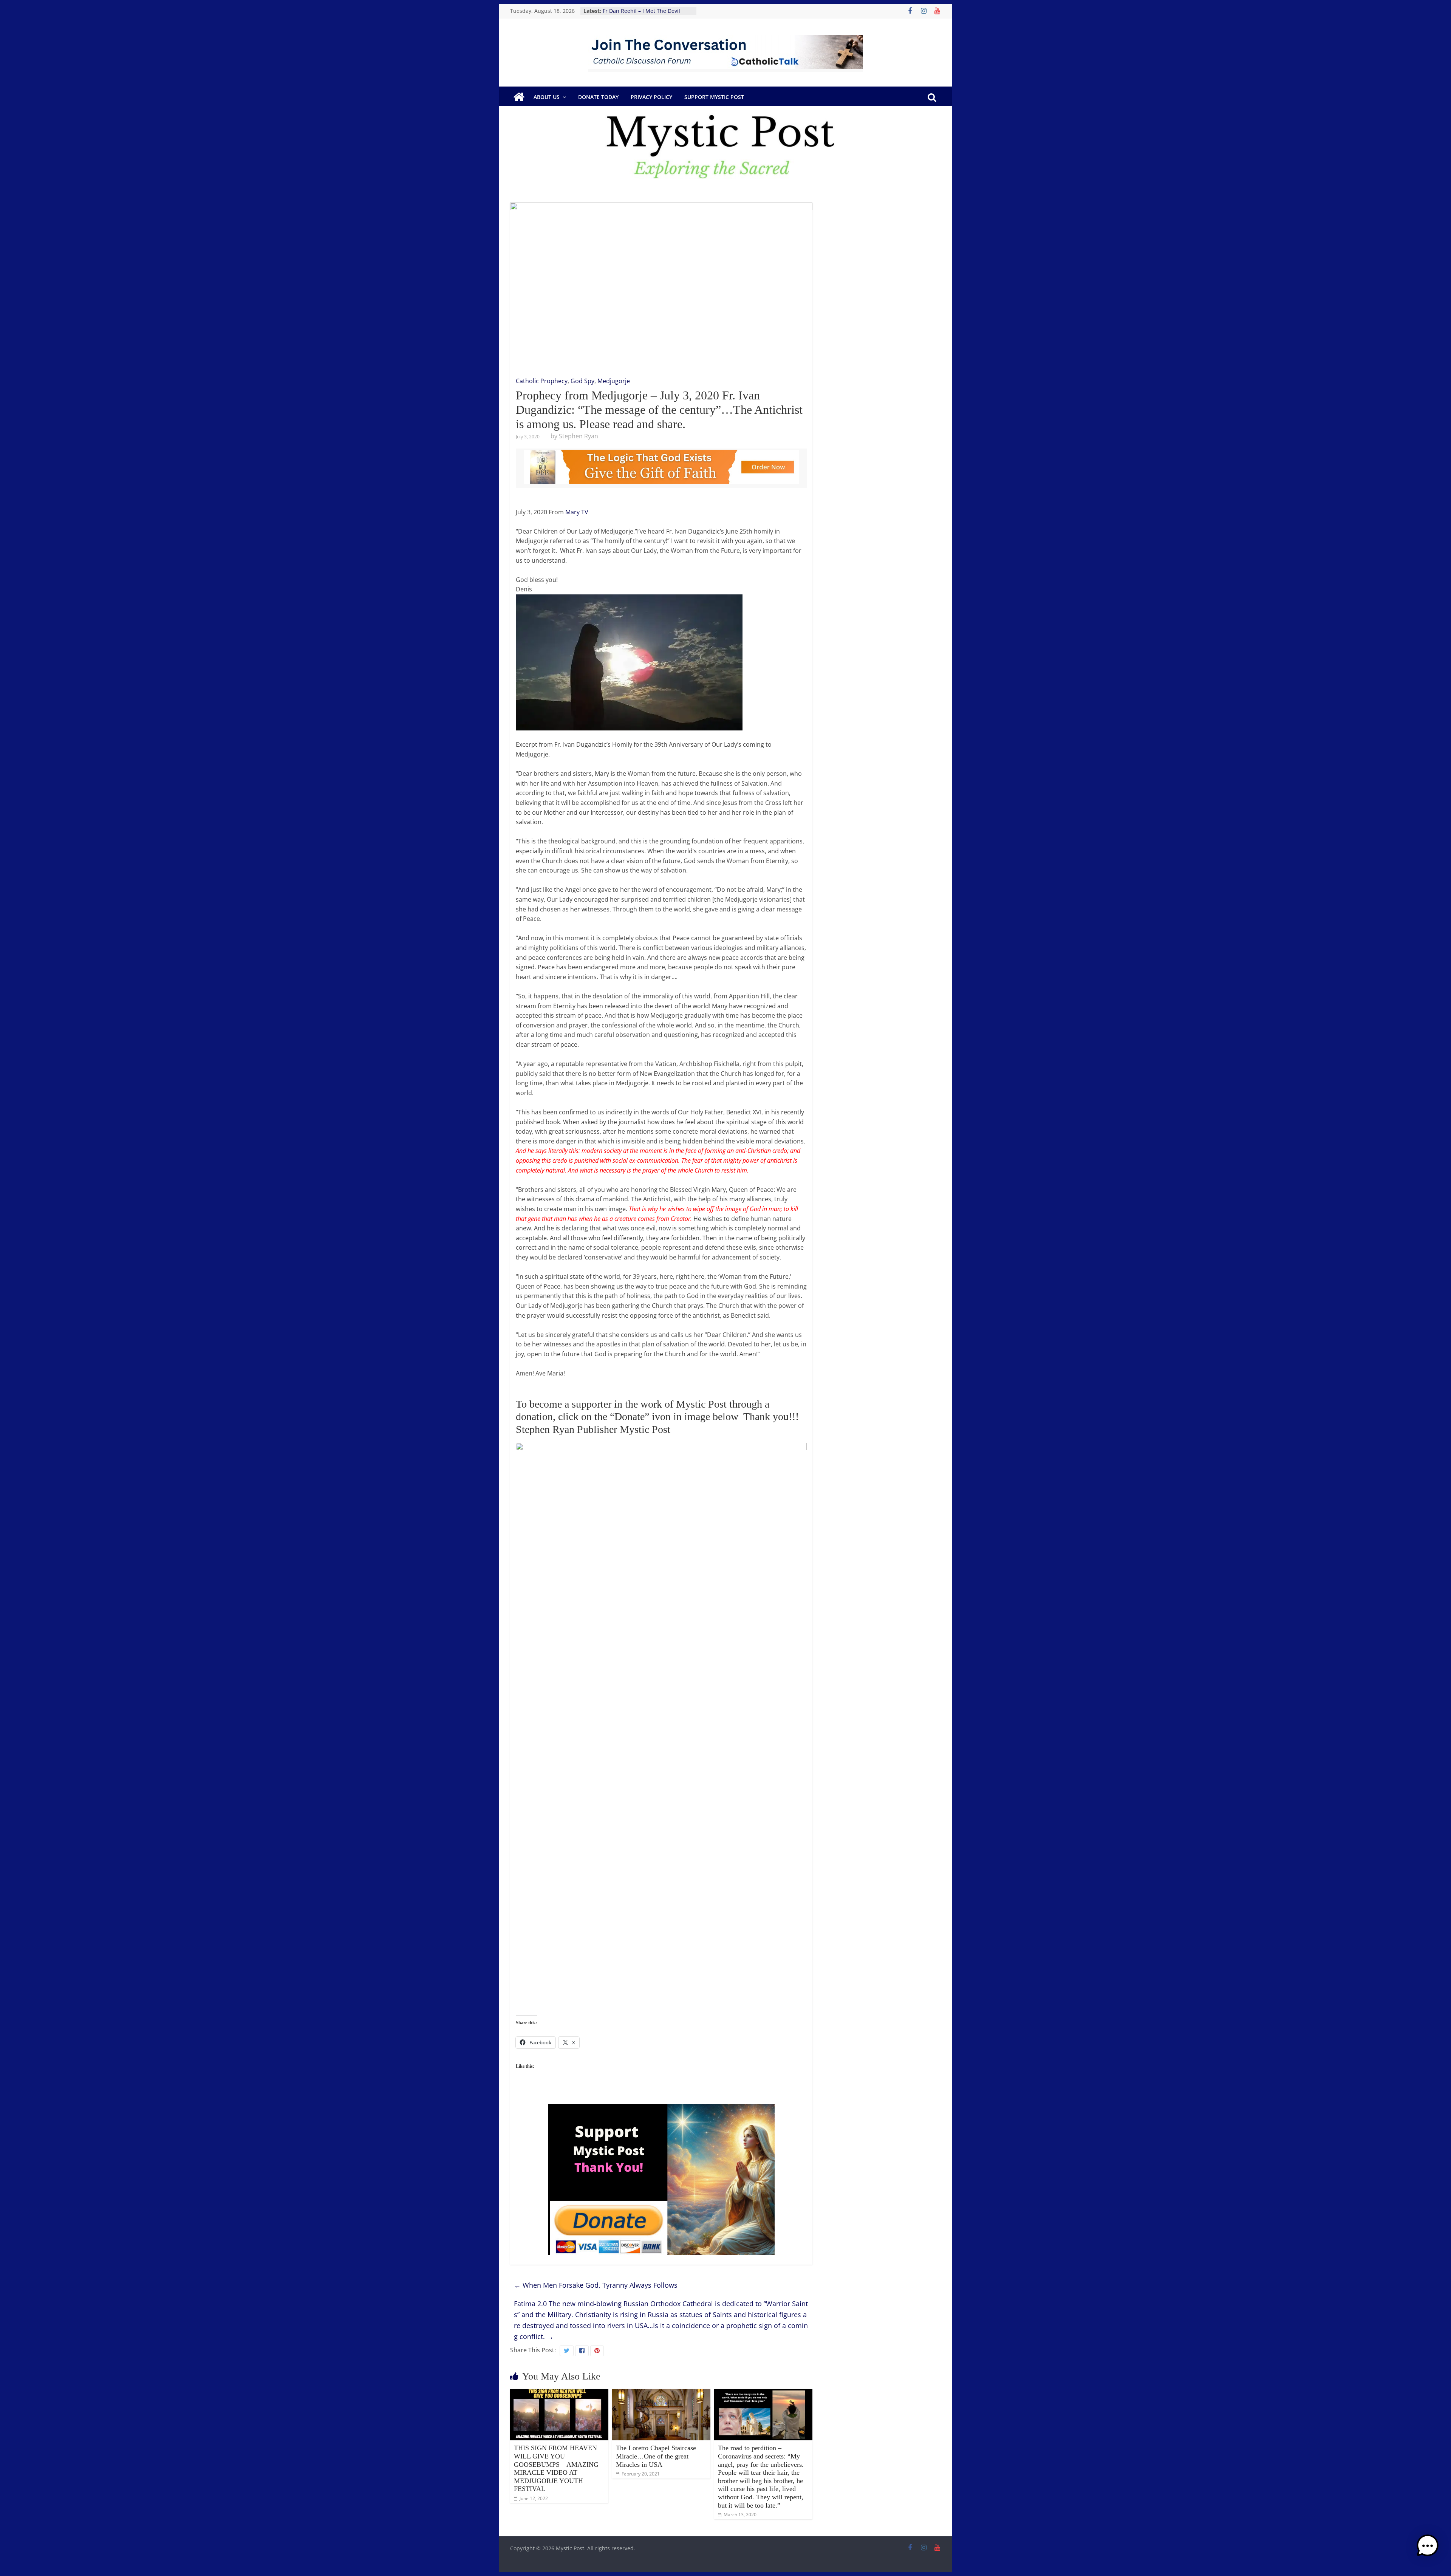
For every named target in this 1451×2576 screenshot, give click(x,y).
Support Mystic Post (714, 97)
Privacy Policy (651, 97)
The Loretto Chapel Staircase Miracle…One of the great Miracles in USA (656, 2456)
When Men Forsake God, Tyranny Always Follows (596, 2285)
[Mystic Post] (519, 97)
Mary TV (577, 512)
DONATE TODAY (598, 97)
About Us (547, 97)
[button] (1428, 2549)
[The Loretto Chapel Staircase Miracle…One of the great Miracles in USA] (661, 2393)
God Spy (582, 381)
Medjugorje (614, 381)
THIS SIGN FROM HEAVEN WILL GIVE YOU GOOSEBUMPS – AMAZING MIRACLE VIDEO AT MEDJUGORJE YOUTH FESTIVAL (556, 2468)
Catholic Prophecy (542, 381)
